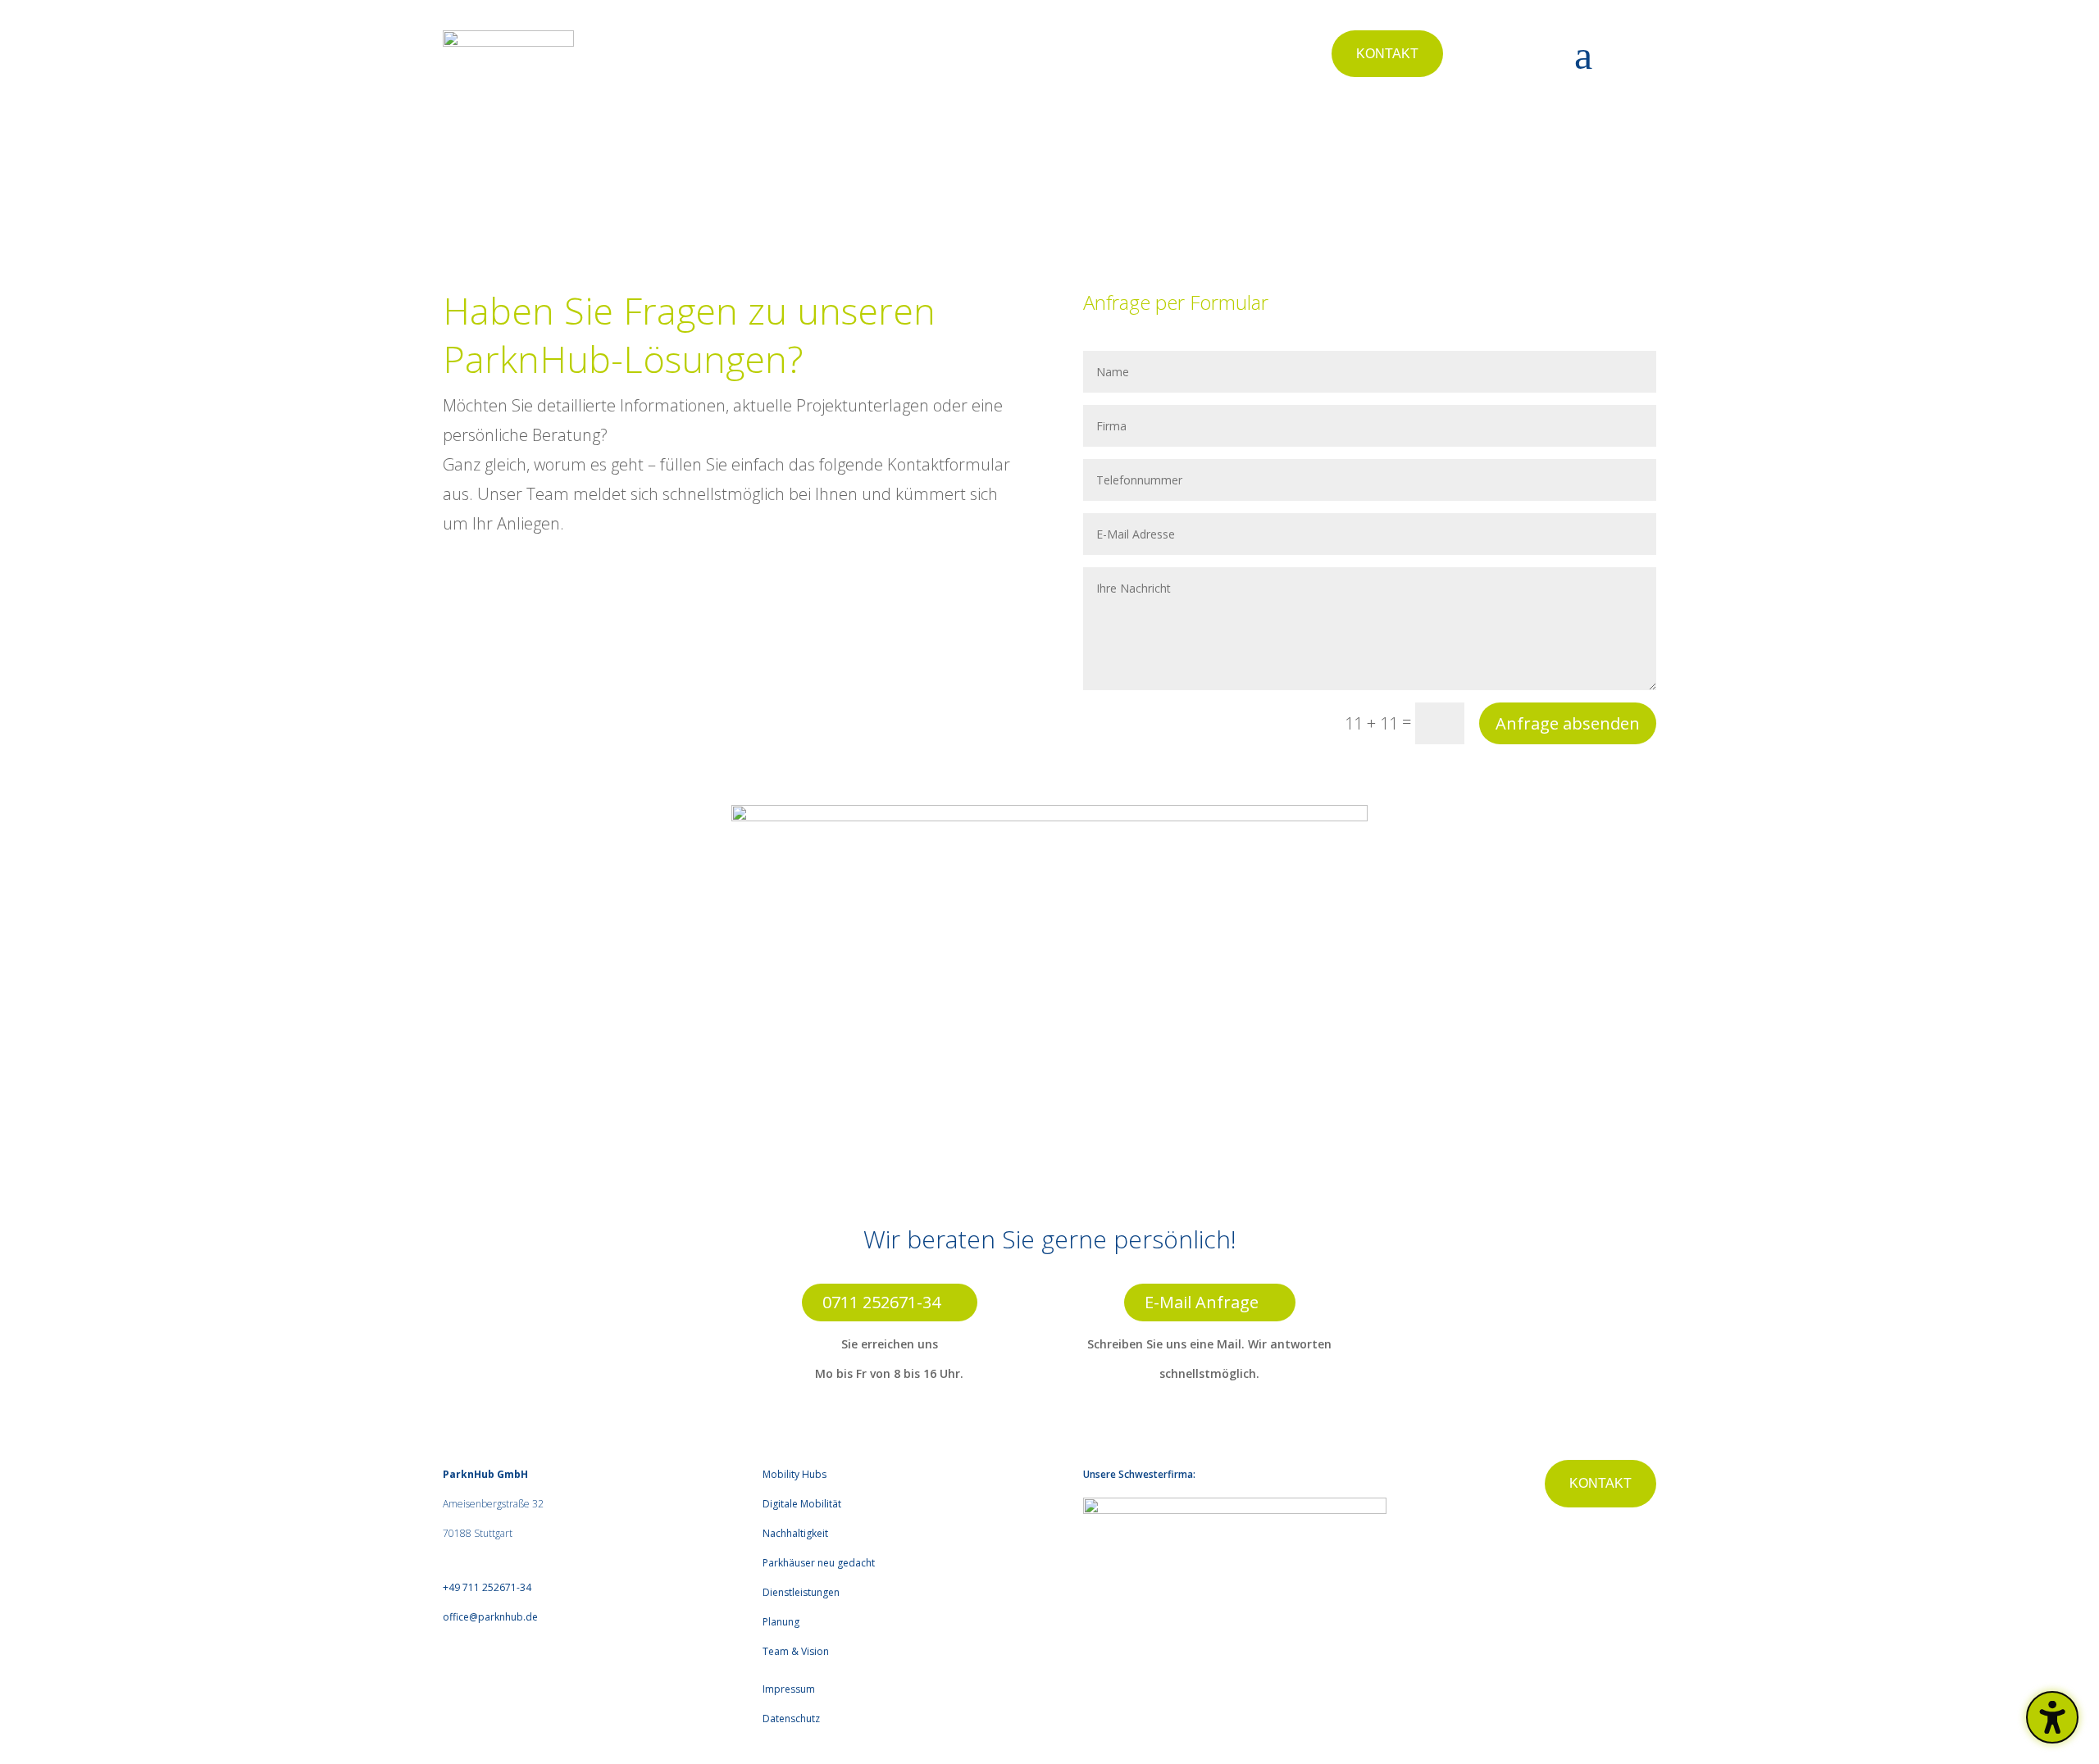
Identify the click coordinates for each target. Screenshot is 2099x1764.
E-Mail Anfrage (1202, 1302)
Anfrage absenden (1568, 723)
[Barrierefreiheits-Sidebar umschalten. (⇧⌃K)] (2052, 1717)
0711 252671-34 (881, 1302)
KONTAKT (1387, 54)
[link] (487, 1587)
